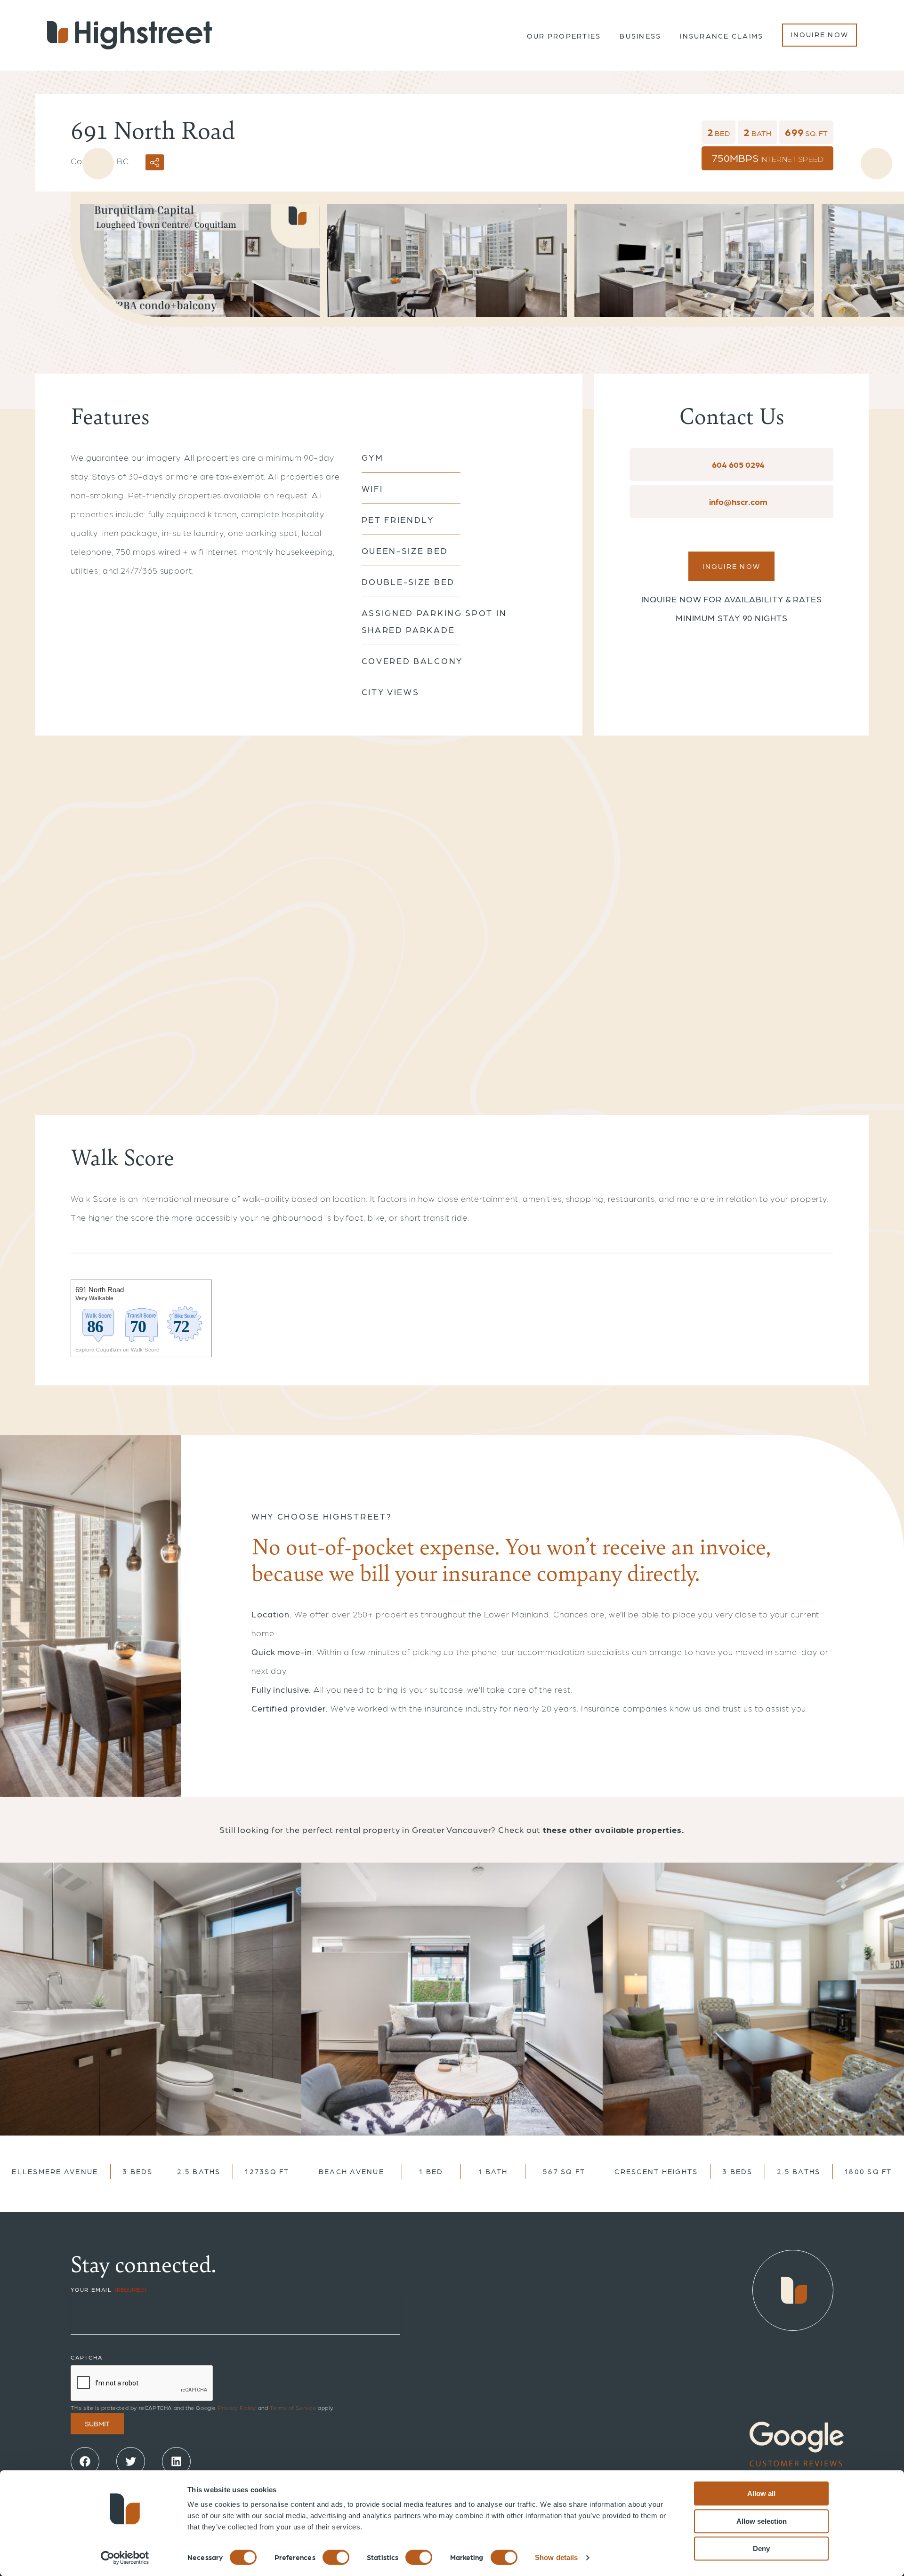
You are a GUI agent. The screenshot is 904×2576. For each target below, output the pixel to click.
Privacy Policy (237, 2408)
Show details (556, 2557)
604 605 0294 (737, 464)
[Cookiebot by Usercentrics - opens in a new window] (125, 2558)
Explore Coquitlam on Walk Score (117, 1350)
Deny (761, 2548)
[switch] (336, 2557)
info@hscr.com (737, 501)
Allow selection (762, 2521)
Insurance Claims (722, 36)
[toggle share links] (155, 162)
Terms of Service (293, 2408)
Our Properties (564, 36)
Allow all (761, 2493)
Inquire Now (819, 34)
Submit (97, 2424)
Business (640, 36)
